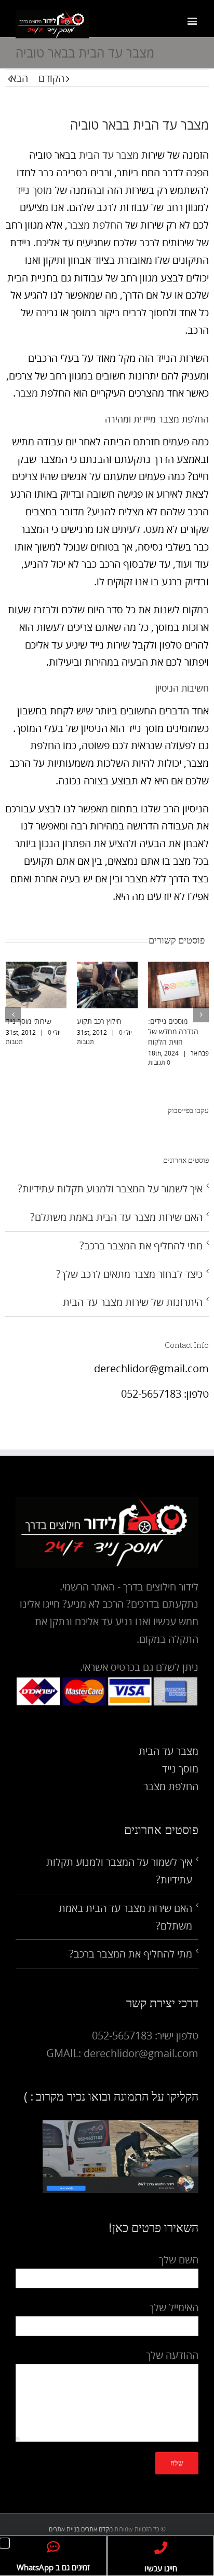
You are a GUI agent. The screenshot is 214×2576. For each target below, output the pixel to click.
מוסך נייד (34, 190)
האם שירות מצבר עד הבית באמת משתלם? (116, 1217)
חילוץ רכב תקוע (99, 1021)
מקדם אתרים (97, 2529)
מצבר (27, 393)
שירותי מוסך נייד (29, 1021)
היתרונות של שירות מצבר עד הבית (133, 1302)
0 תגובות (159, 1062)
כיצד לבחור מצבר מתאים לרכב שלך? (129, 1274)
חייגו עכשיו (161, 2568)
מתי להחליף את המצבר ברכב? (141, 1245)
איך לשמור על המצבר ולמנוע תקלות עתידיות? (110, 1188)
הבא (19, 78)
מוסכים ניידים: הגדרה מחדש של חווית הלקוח (173, 1031)
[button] (4, 2543)
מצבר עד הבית (109, 155)
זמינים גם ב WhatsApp (53, 2567)
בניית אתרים (64, 2529)
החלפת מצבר (95, 225)
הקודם (51, 78)
